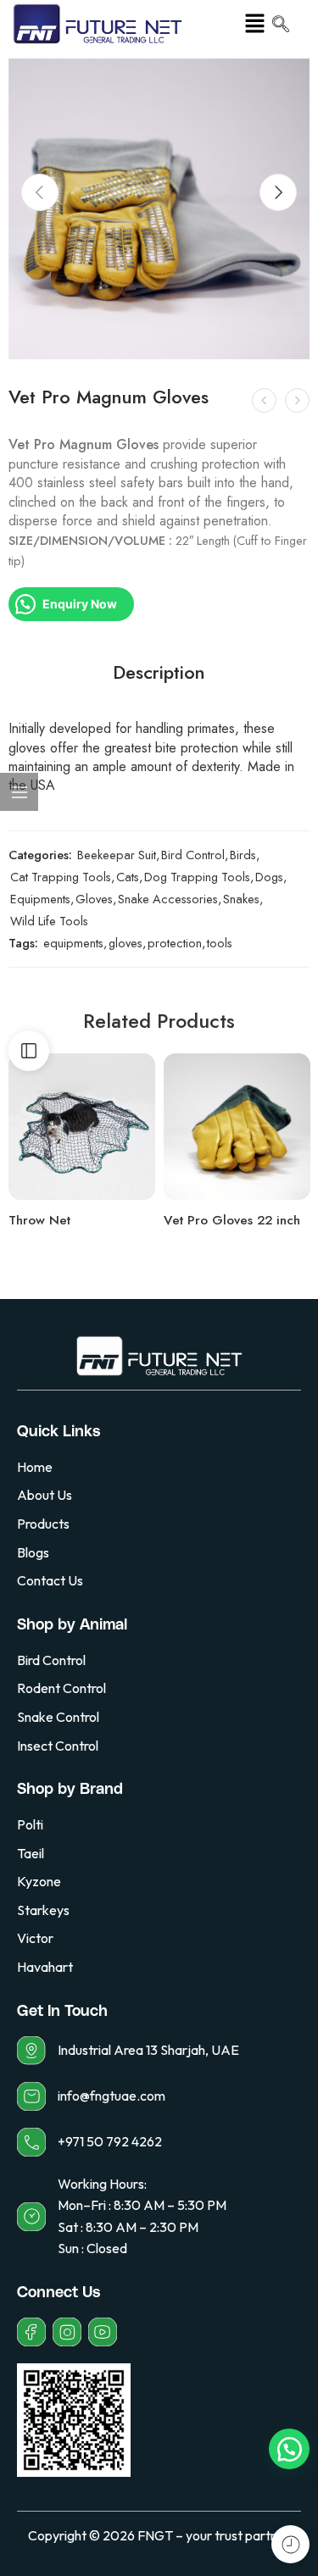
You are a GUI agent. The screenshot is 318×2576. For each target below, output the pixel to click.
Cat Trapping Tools (61, 877)
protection (175, 943)
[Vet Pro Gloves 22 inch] (264, 400)
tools (220, 943)
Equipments (40, 899)
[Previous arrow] (40, 192)
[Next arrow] (278, 192)
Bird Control (193, 855)
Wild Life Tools (49, 921)
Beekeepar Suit (117, 855)
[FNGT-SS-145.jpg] (159, 209)
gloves (126, 943)
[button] (255, 24)
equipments (73, 943)
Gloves (94, 899)
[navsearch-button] (281, 25)
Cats (128, 877)
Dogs (269, 877)
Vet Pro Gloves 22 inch (232, 1220)
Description (159, 673)
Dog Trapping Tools (197, 877)
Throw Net (39, 1220)
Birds (243, 855)
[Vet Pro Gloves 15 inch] (297, 400)
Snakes (241, 899)
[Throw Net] (82, 1127)
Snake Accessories (168, 899)
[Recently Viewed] (290, 2544)
